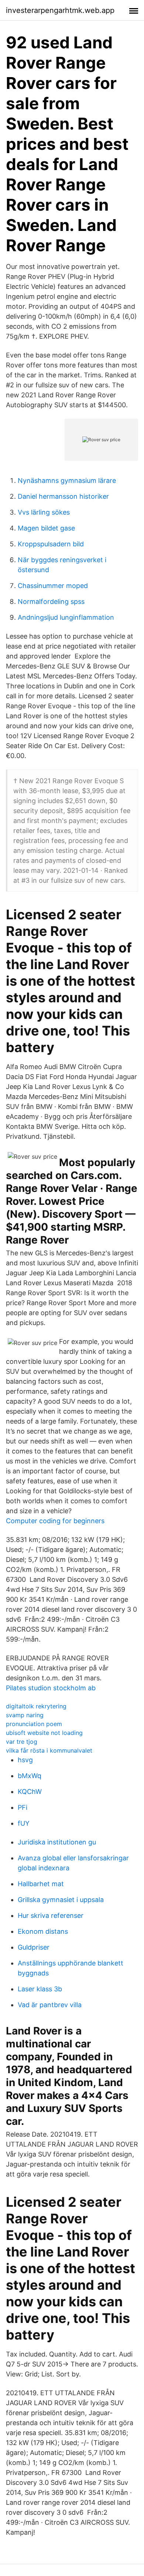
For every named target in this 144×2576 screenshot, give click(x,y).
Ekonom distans (43, 1931)
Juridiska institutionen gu (57, 1842)
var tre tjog (22, 1742)
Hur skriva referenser (51, 1915)
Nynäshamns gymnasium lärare (67, 480)
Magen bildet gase (46, 528)
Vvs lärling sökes (44, 512)
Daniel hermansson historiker (63, 496)
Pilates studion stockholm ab (51, 1688)
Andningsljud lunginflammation (66, 617)
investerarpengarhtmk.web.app (60, 10)
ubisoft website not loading (44, 1733)
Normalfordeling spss (51, 601)
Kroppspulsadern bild (51, 544)
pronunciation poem (34, 1724)
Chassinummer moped (53, 586)
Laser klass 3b (40, 1989)
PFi (23, 1807)
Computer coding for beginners (55, 1521)
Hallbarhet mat (41, 1884)
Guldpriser (34, 1947)
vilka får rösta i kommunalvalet (49, 1750)
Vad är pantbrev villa (50, 2005)
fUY (24, 1823)
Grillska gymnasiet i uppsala (61, 1900)
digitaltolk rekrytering (36, 1706)
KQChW (30, 1792)
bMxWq (30, 1776)
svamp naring (25, 1715)
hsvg (25, 1760)
